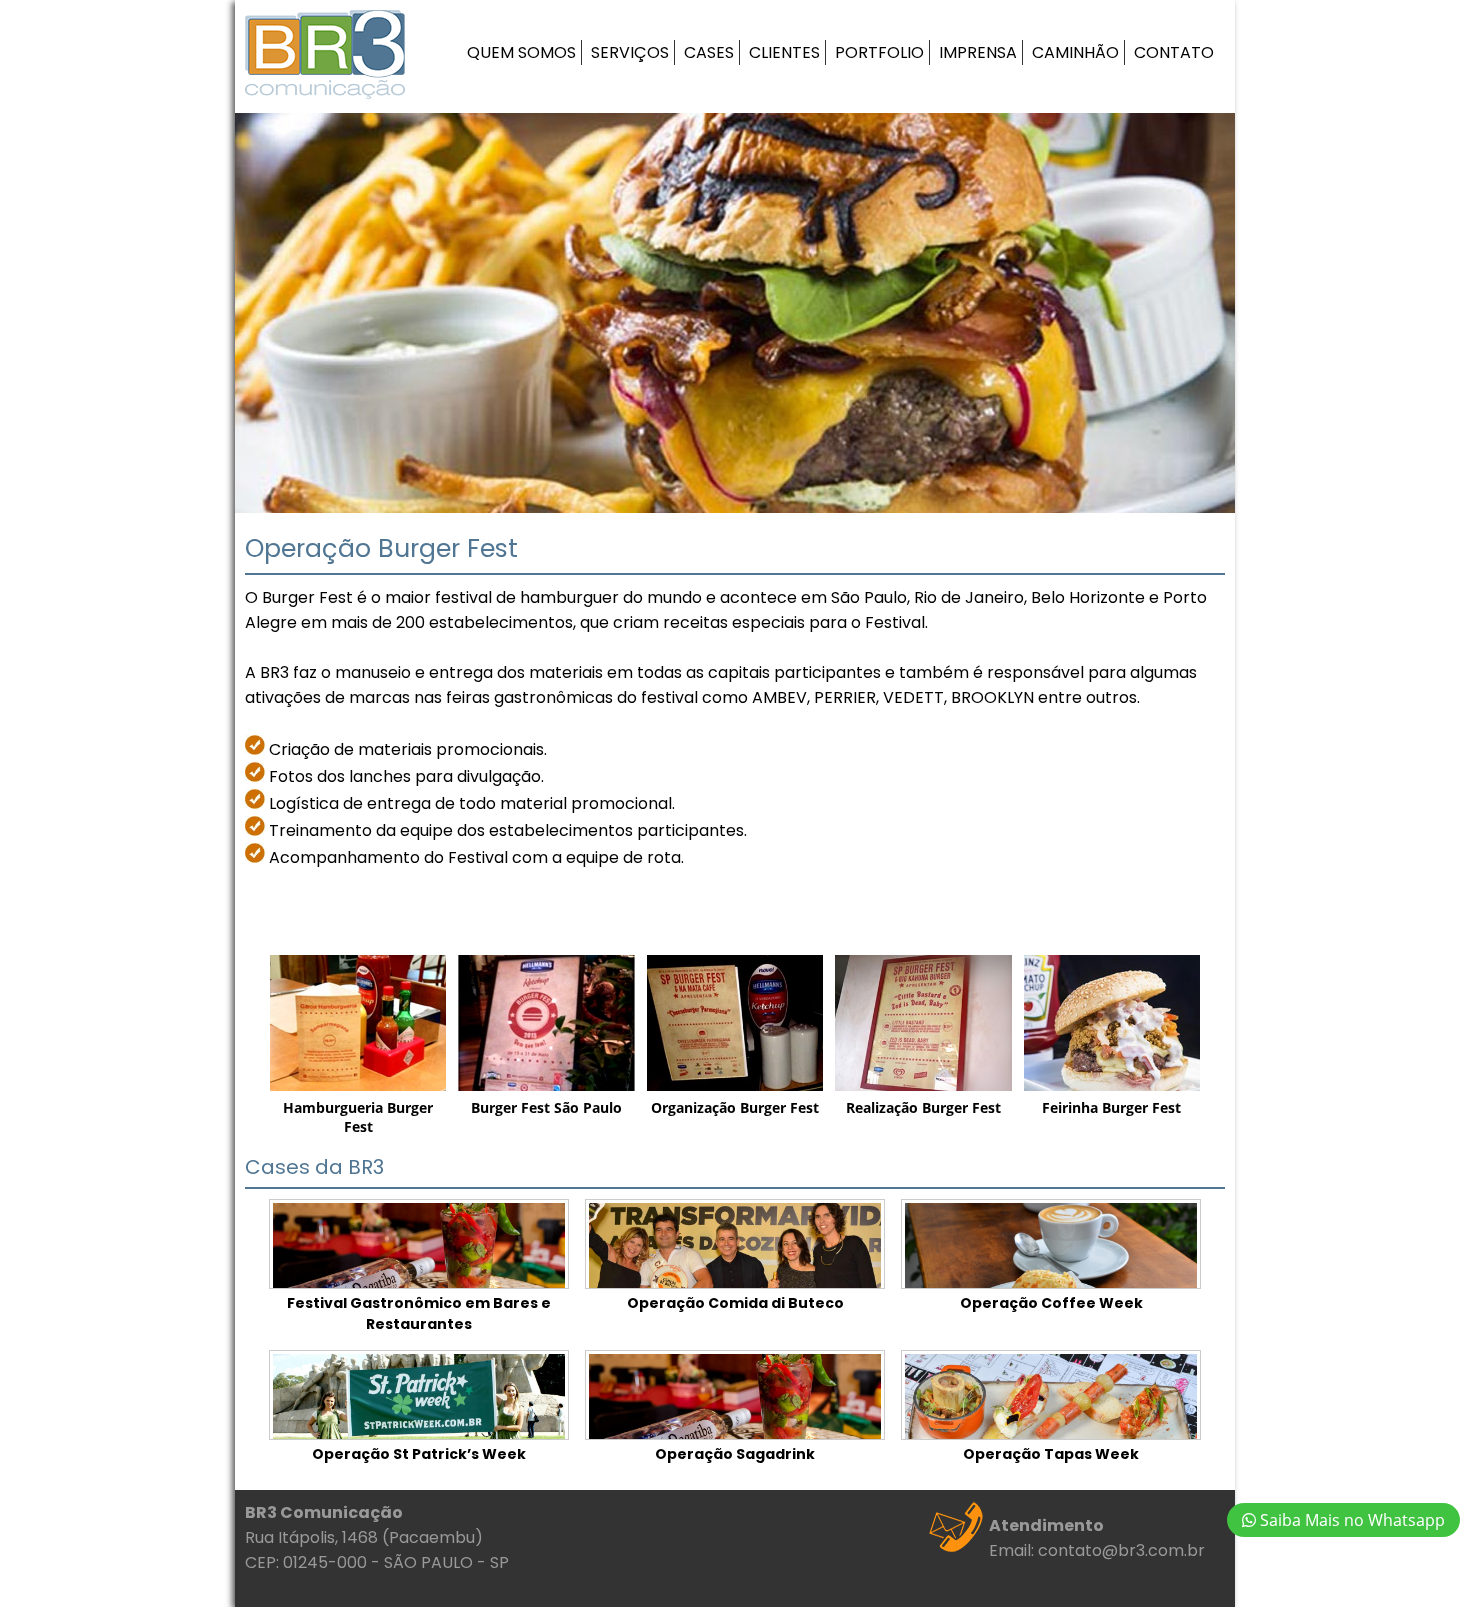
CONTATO (1174, 52)
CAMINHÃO (1075, 52)
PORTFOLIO (879, 52)
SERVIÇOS (630, 52)
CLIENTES (784, 52)
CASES (709, 52)
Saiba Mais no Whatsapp (1350, 1520)
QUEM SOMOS (521, 52)
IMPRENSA (978, 52)
